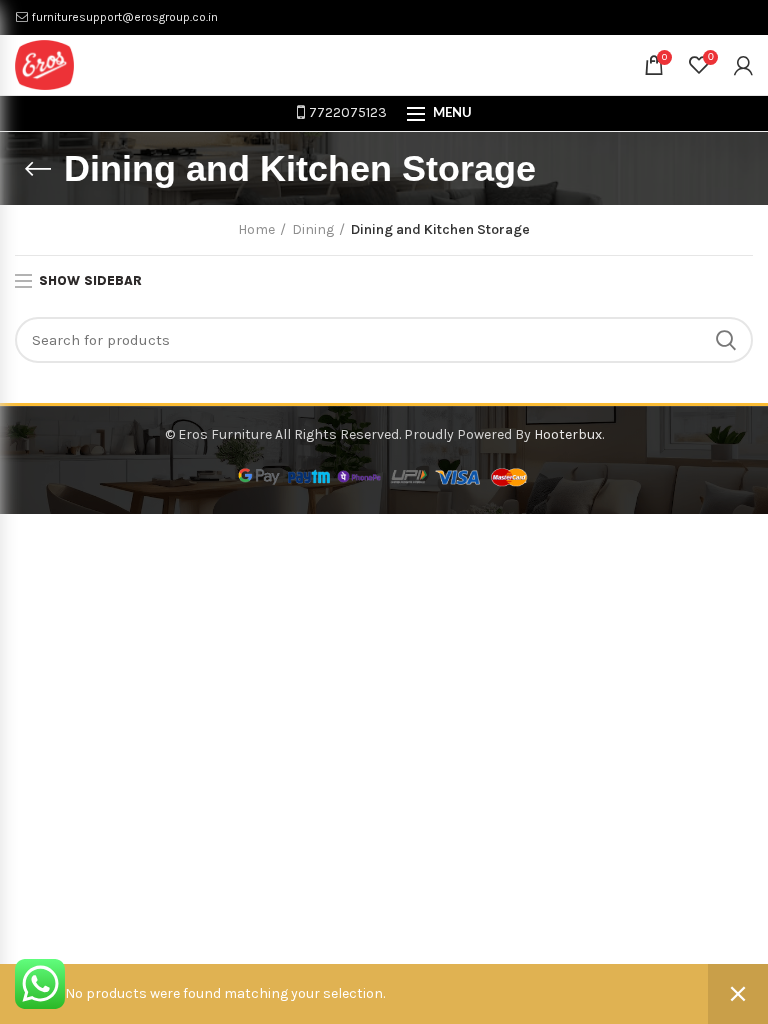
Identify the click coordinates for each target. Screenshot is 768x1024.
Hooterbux (568, 434)
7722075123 (346, 112)
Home (256, 229)
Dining (313, 229)
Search (726, 340)
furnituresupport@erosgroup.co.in (123, 17)
